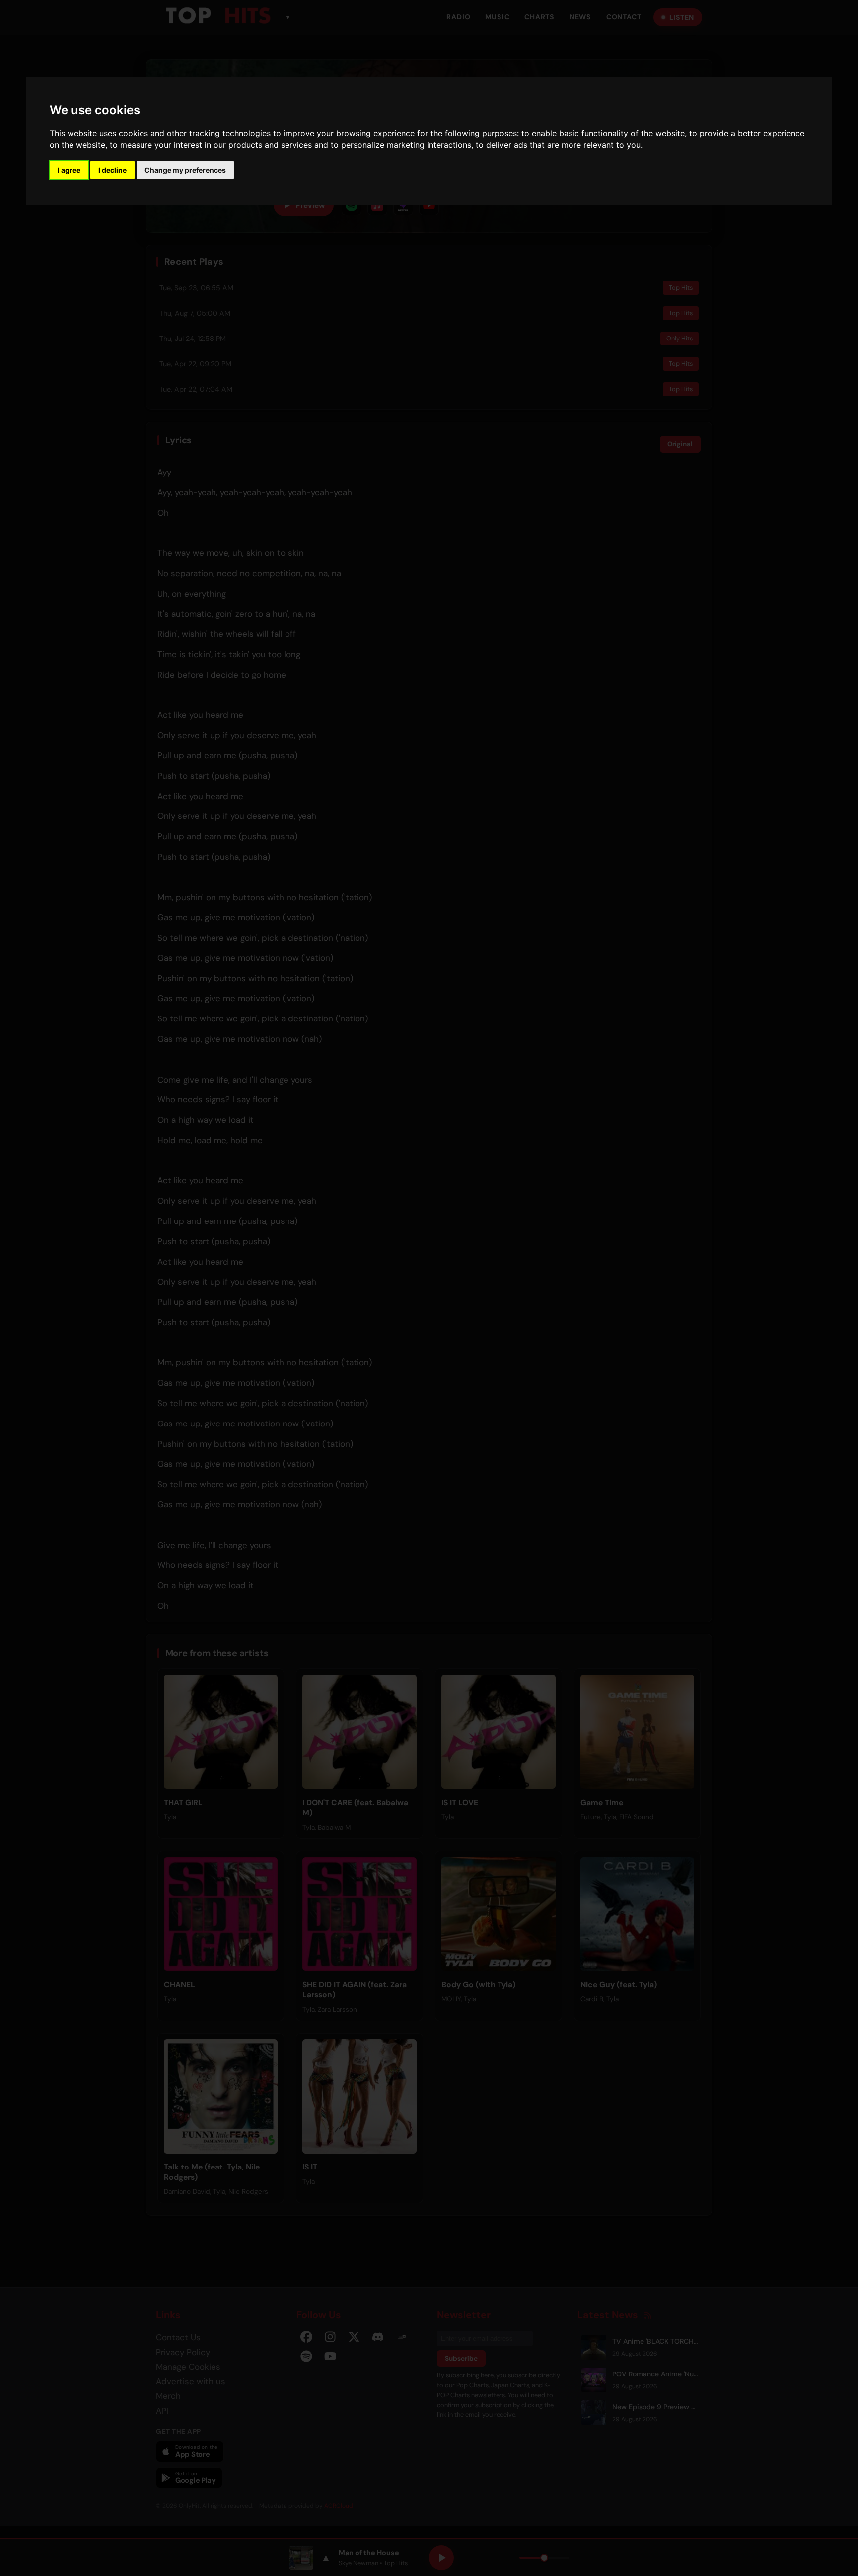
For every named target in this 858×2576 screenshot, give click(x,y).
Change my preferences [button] (185, 170)
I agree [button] (69, 170)
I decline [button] (112, 170)
